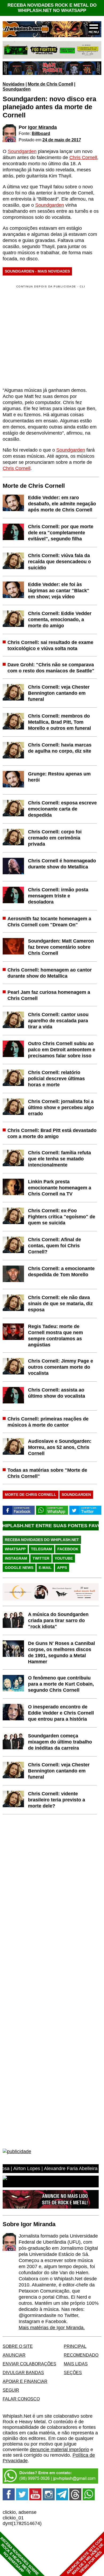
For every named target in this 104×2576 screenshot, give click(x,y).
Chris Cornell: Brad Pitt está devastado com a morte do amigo (52, 1133)
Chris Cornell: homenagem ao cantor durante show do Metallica (50, 973)
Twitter (41, 1558)
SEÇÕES (73, 2373)
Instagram (16, 1558)
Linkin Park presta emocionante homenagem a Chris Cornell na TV (60, 1188)
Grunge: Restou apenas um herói (59, 777)
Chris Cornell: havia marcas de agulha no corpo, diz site (60, 748)
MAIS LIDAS (76, 2364)
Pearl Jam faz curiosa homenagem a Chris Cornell (49, 995)
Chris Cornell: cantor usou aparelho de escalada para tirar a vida (58, 1021)
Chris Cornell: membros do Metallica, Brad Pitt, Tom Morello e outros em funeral (59, 722)
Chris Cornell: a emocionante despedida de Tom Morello (61, 1272)
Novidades (14, 84)
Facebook (68, 1549)
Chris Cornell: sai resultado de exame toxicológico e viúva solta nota (50, 645)
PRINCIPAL (75, 2346)
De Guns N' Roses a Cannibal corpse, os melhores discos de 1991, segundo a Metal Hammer (61, 1652)
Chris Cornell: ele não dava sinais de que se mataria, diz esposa (60, 1304)
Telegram (41, 1549)
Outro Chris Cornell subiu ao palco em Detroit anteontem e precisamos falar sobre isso (62, 1050)
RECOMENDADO (81, 2355)
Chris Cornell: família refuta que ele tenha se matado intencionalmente (59, 1159)
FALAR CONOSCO (21, 2399)
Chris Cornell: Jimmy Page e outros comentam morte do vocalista (61, 1367)
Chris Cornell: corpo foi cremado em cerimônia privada (55, 838)
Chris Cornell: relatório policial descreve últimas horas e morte (56, 1079)
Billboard (41, 133)
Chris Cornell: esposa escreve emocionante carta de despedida (62, 809)
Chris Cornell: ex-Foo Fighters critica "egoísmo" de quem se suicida (62, 1217)
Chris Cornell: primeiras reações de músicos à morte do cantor (48, 1422)
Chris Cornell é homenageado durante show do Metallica (62, 864)
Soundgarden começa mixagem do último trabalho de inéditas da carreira (60, 1742)
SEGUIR (11, 2390)
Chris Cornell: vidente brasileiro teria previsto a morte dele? (57, 1800)
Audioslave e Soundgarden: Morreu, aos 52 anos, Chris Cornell (60, 1447)
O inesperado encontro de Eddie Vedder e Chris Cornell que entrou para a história (61, 1713)
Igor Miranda (42, 127)
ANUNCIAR (14, 2355)
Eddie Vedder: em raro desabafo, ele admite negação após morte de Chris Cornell (62, 504)
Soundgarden (17, 89)
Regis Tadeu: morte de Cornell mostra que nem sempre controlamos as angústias (55, 1336)
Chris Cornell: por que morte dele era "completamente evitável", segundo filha (61, 533)
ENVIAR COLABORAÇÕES (29, 2364)
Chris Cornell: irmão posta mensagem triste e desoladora (58, 896)
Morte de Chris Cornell (50, 84)
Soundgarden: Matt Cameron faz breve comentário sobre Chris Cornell (61, 947)
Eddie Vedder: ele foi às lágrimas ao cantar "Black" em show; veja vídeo (59, 591)
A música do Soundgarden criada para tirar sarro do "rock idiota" (58, 1620)
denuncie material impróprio (59, 2450)
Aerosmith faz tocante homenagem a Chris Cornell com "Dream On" (49, 922)
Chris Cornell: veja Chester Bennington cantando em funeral (59, 693)
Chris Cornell (83, 158)
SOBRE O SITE (18, 2346)
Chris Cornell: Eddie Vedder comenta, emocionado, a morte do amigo (60, 619)
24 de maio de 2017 (62, 140)
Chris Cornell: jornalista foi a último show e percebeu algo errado (61, 1107)
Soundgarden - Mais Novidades (37, 271)
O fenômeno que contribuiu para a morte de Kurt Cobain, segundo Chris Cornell (61, 1684)
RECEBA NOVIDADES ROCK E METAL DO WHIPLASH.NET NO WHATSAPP (52, 8)
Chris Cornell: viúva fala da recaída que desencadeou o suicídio (59, 562)
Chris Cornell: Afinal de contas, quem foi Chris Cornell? (55, 1246)
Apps (62, 1568)
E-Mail (45, 1568)
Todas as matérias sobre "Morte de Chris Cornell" (47, 1473)
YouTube (64, 1558)
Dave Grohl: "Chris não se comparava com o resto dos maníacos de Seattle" (51, 668)
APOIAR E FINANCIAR (25, 2381)
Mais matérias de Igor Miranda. (52, 2328)
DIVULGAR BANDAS (23, 2373)
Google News (19, 1568)
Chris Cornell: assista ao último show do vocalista (57, 1393)
